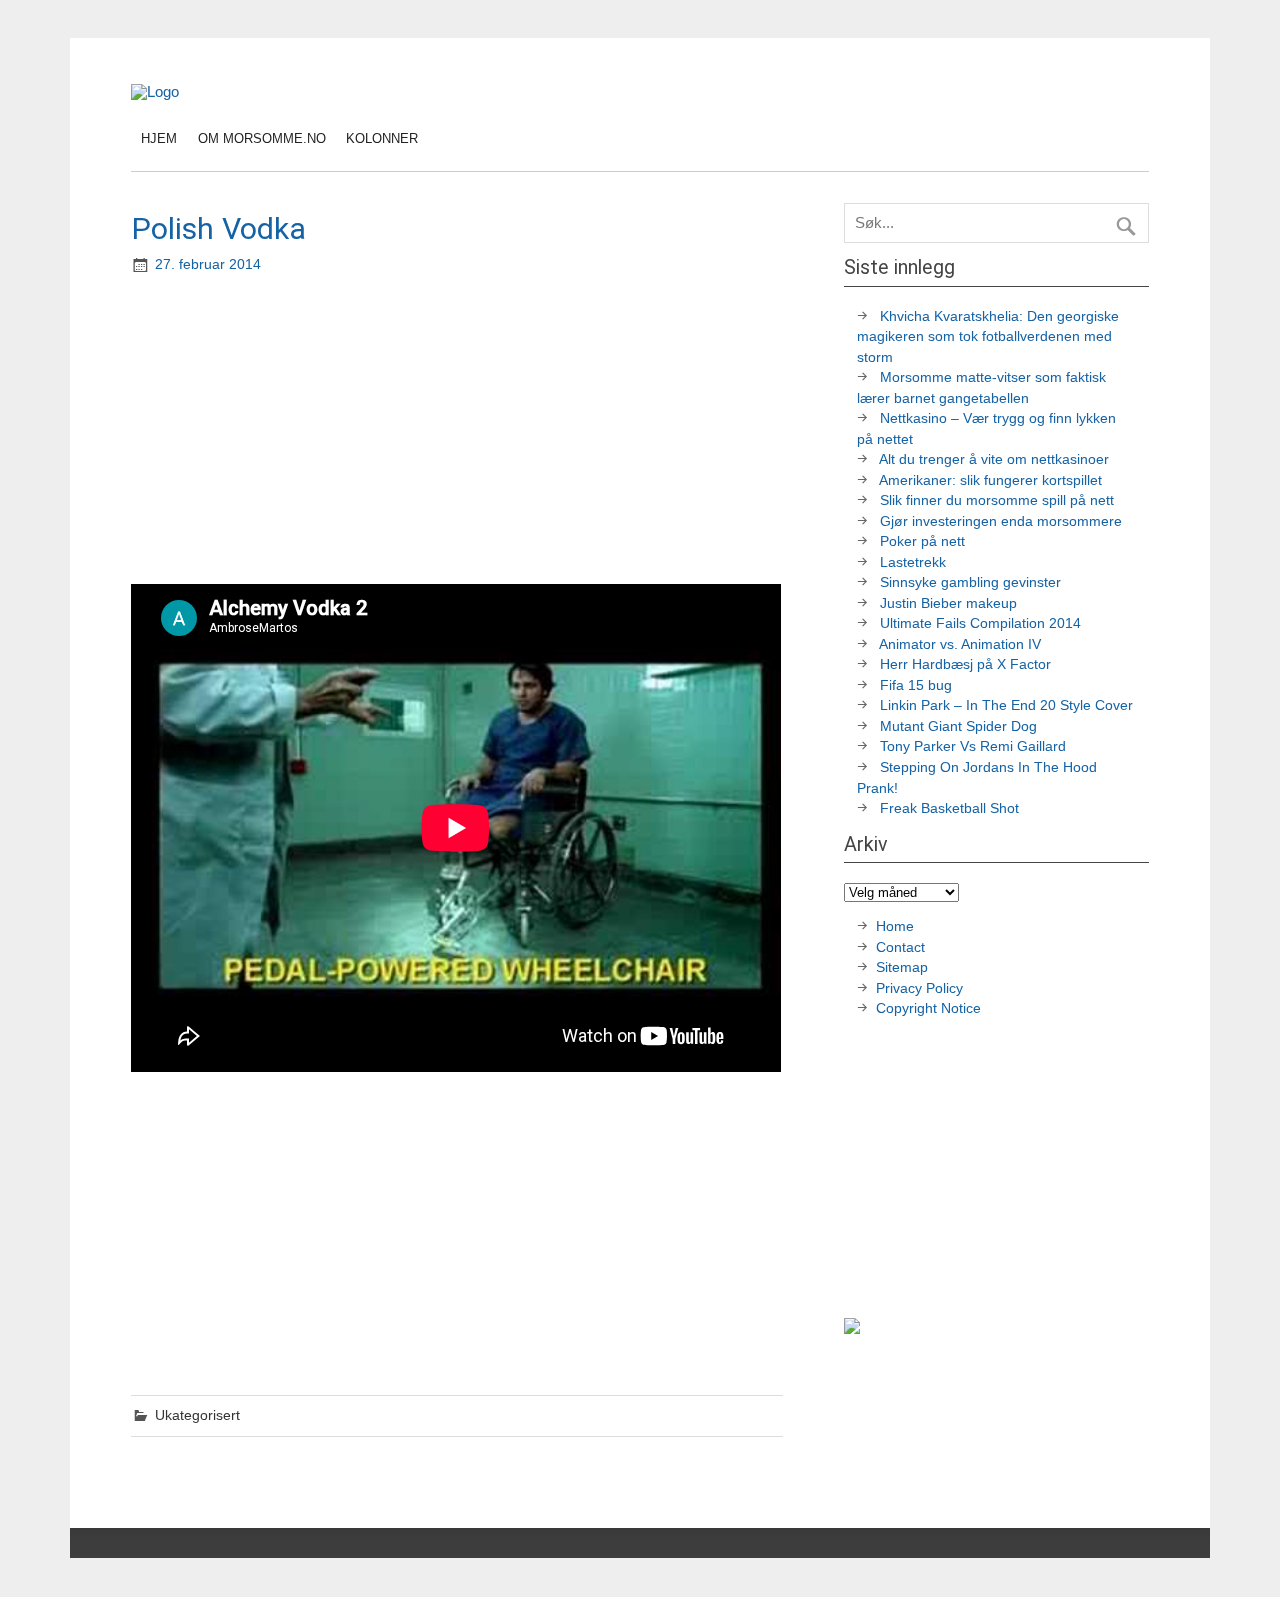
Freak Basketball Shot (949, 808)
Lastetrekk (913, 562)
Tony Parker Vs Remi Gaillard (973, 746)
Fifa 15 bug (916, 685)
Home (895, 926)
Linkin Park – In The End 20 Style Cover (1006, 705)
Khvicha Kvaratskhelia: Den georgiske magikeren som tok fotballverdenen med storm (988, 337)
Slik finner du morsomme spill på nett (997, 500)
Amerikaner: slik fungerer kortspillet (990, 480)
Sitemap (902, 967)
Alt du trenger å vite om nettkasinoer (994, 459)
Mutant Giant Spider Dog (958, 726)
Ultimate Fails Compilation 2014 (980, 623)
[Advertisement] (459, 431)
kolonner (382, 138)
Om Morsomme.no (262, 138)
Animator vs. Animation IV (960, 644)
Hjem (159, 138)
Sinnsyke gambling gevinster (970, 582)
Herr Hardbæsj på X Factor (965, 664)
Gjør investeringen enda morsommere (1001, 521)
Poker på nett (922, 541)
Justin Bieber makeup (948, 603)
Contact (900, 947)
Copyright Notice (928, 1008)
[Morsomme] (155, 91)
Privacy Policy (921, 988)
